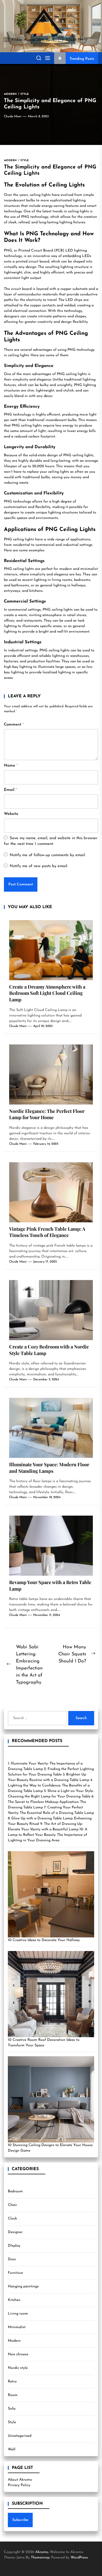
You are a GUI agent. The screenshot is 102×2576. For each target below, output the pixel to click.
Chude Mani (13, 116)
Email (10, 790)
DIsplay (14, 2246)
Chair (12, 2205)
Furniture (15, 2273)
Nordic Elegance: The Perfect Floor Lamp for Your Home (47, 1114)
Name (11, 766)
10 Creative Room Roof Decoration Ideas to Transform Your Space (44, 2043)
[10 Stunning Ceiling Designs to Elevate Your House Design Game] (51, 2099)
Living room (18, 2314)
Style (12, 2422)
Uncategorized (20, 2436)
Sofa (12, 2409)
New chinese (18, 2354)
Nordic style (18, 2368)
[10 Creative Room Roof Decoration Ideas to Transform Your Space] (51, 1994)
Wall (12, 2449)
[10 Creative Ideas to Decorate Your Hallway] (51, 1894)
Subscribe (20, 2520)
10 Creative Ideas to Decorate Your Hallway (44, 1940)
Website (11, 814)
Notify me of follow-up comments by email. (48, 855)
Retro (12, 2382)
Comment (14, 725)
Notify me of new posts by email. (39, 866)
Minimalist (17, 2327)
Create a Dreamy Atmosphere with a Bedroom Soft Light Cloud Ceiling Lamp (47, 993)
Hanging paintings (23, 2286)
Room (13, 2395)
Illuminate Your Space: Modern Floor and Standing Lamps (49, 1468)
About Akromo (20, 2480)
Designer (15, 2232)
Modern (14, 2341)
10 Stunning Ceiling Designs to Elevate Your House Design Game (50, 2148)
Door (12, 2259)
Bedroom (15, 2191)
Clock (12, 2219)
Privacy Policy (19, 2485)
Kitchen (14, 2300)
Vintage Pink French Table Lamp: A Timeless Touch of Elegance (47, 1232)
